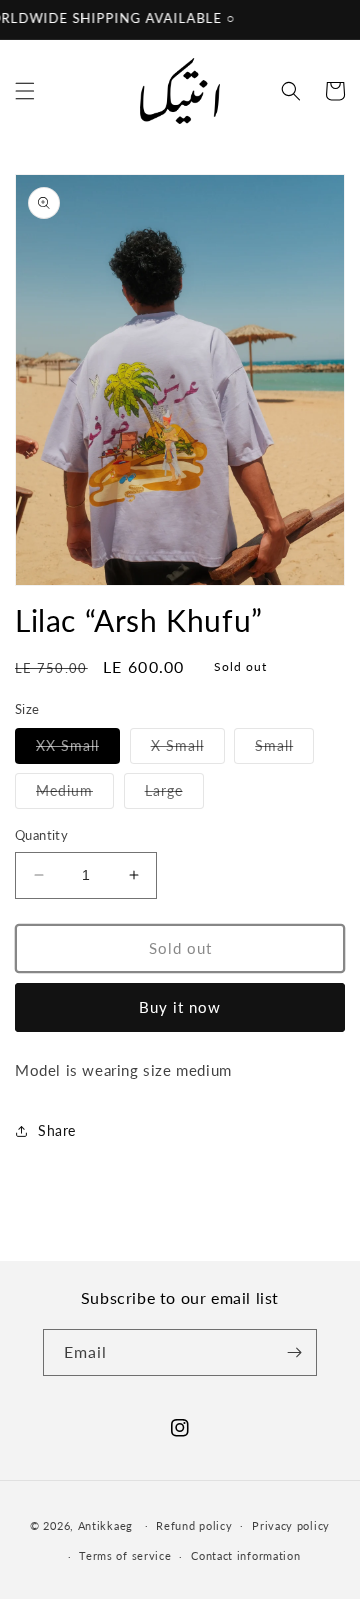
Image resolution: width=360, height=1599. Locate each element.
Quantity (41, 835)
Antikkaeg (105, 1524)
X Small (188, 750)
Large (174, 795)
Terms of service (125, 1555)
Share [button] (57, 1130)
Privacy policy (291, 1525)
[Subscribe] (294, 1352)
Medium (75, 795)
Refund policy (194, 1525)
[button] (25, 91)
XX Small (78, 750)
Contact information (245, 1555)
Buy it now (180, 1007)
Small (284, 750)
